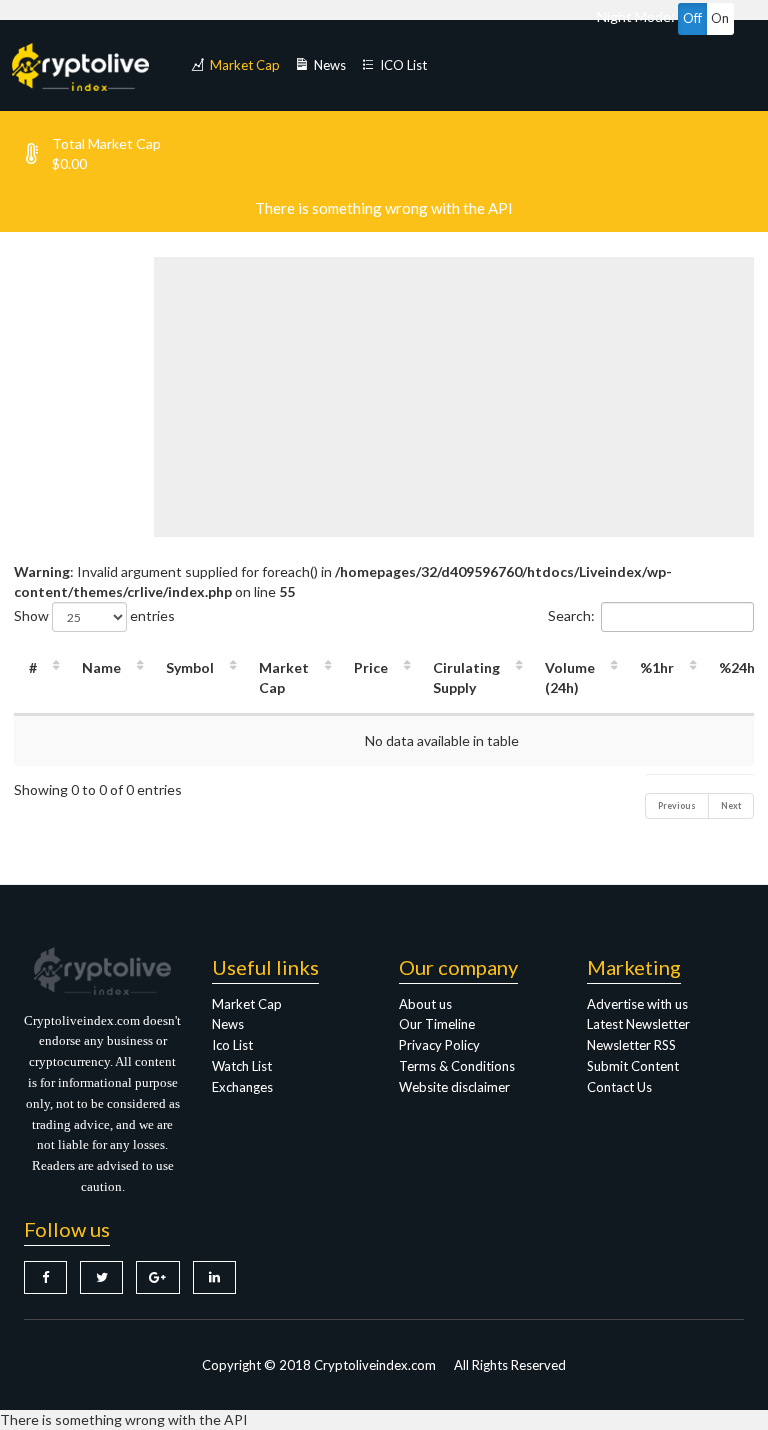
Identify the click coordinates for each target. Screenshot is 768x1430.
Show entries (94, 615)
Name (101, 667)
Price (371, 667)
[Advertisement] (461, 397)
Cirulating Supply (466, 677)
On (720, 18)
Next (731, 805)
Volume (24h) (570, 677)
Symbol (190, 667)
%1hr (657, 667)
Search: (571, 615)
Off (692, 18)
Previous (677, 805)
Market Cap (284, 677)
